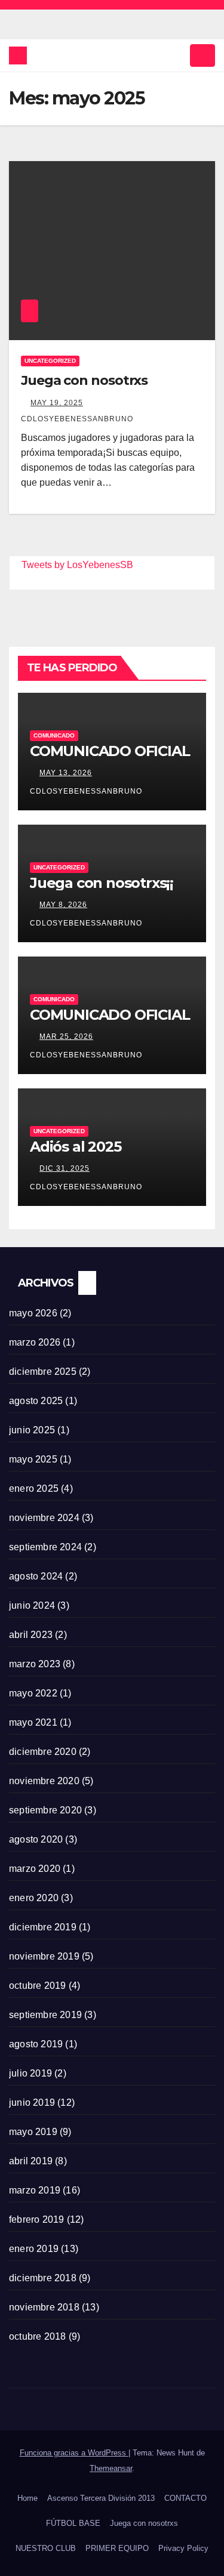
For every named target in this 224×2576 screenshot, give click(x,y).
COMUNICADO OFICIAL (110, 751)
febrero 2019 (36, 2219)
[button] (177, 55)
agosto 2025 (36, 1401)
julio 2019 (30, 2073)
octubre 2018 (37, 2336)
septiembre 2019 (45, 2015)
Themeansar (111, 2468)
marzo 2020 (35, 1869)
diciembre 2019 (43, 1927)
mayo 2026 (33, 1313)
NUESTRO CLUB (46, 2548)
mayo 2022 (33, 1693)
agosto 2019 (36, 2044)
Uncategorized (50, 361)
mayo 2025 (33, 1459)
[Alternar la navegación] (202, 55)
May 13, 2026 (66, 773)
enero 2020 (34, 1898)
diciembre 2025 (43, 1372)
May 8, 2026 (63, 905)
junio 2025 (32, 1430)
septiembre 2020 (45, 1810)
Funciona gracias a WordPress (74, 2453)
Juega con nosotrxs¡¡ (102, 883)
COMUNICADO (54, 735)
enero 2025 (34, 1488)
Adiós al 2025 (75, 1147)
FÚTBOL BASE (73, 2523)
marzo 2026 (35, 1342)
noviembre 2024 (44, 1518)
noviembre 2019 (44, 1956)
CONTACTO (185, 2498)
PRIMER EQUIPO (117, 2548)
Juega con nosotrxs (84, 380)
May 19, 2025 (57, 403)
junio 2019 (32, 2103)
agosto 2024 (36, 1576)
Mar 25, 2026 (66, 1036)
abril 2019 (31, 2161)
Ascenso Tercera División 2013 (101, 2498)
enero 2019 (34, 2249)
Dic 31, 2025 (65, 1168)
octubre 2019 (37, 1986)
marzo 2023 (35, 1664)
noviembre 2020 (44, 1781)
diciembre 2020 (43, 1752)
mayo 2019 (33, 2132)
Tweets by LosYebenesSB (77, 565)
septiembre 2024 (45, 1547)
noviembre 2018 (44, 2307)
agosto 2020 (36, 1839)
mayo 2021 (33, 1722)
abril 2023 (31, 1635)
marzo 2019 (35, 2190)
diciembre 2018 (43, 2278)
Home (27, 2498)
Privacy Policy (183, 2548)
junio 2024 (32, 1605)
